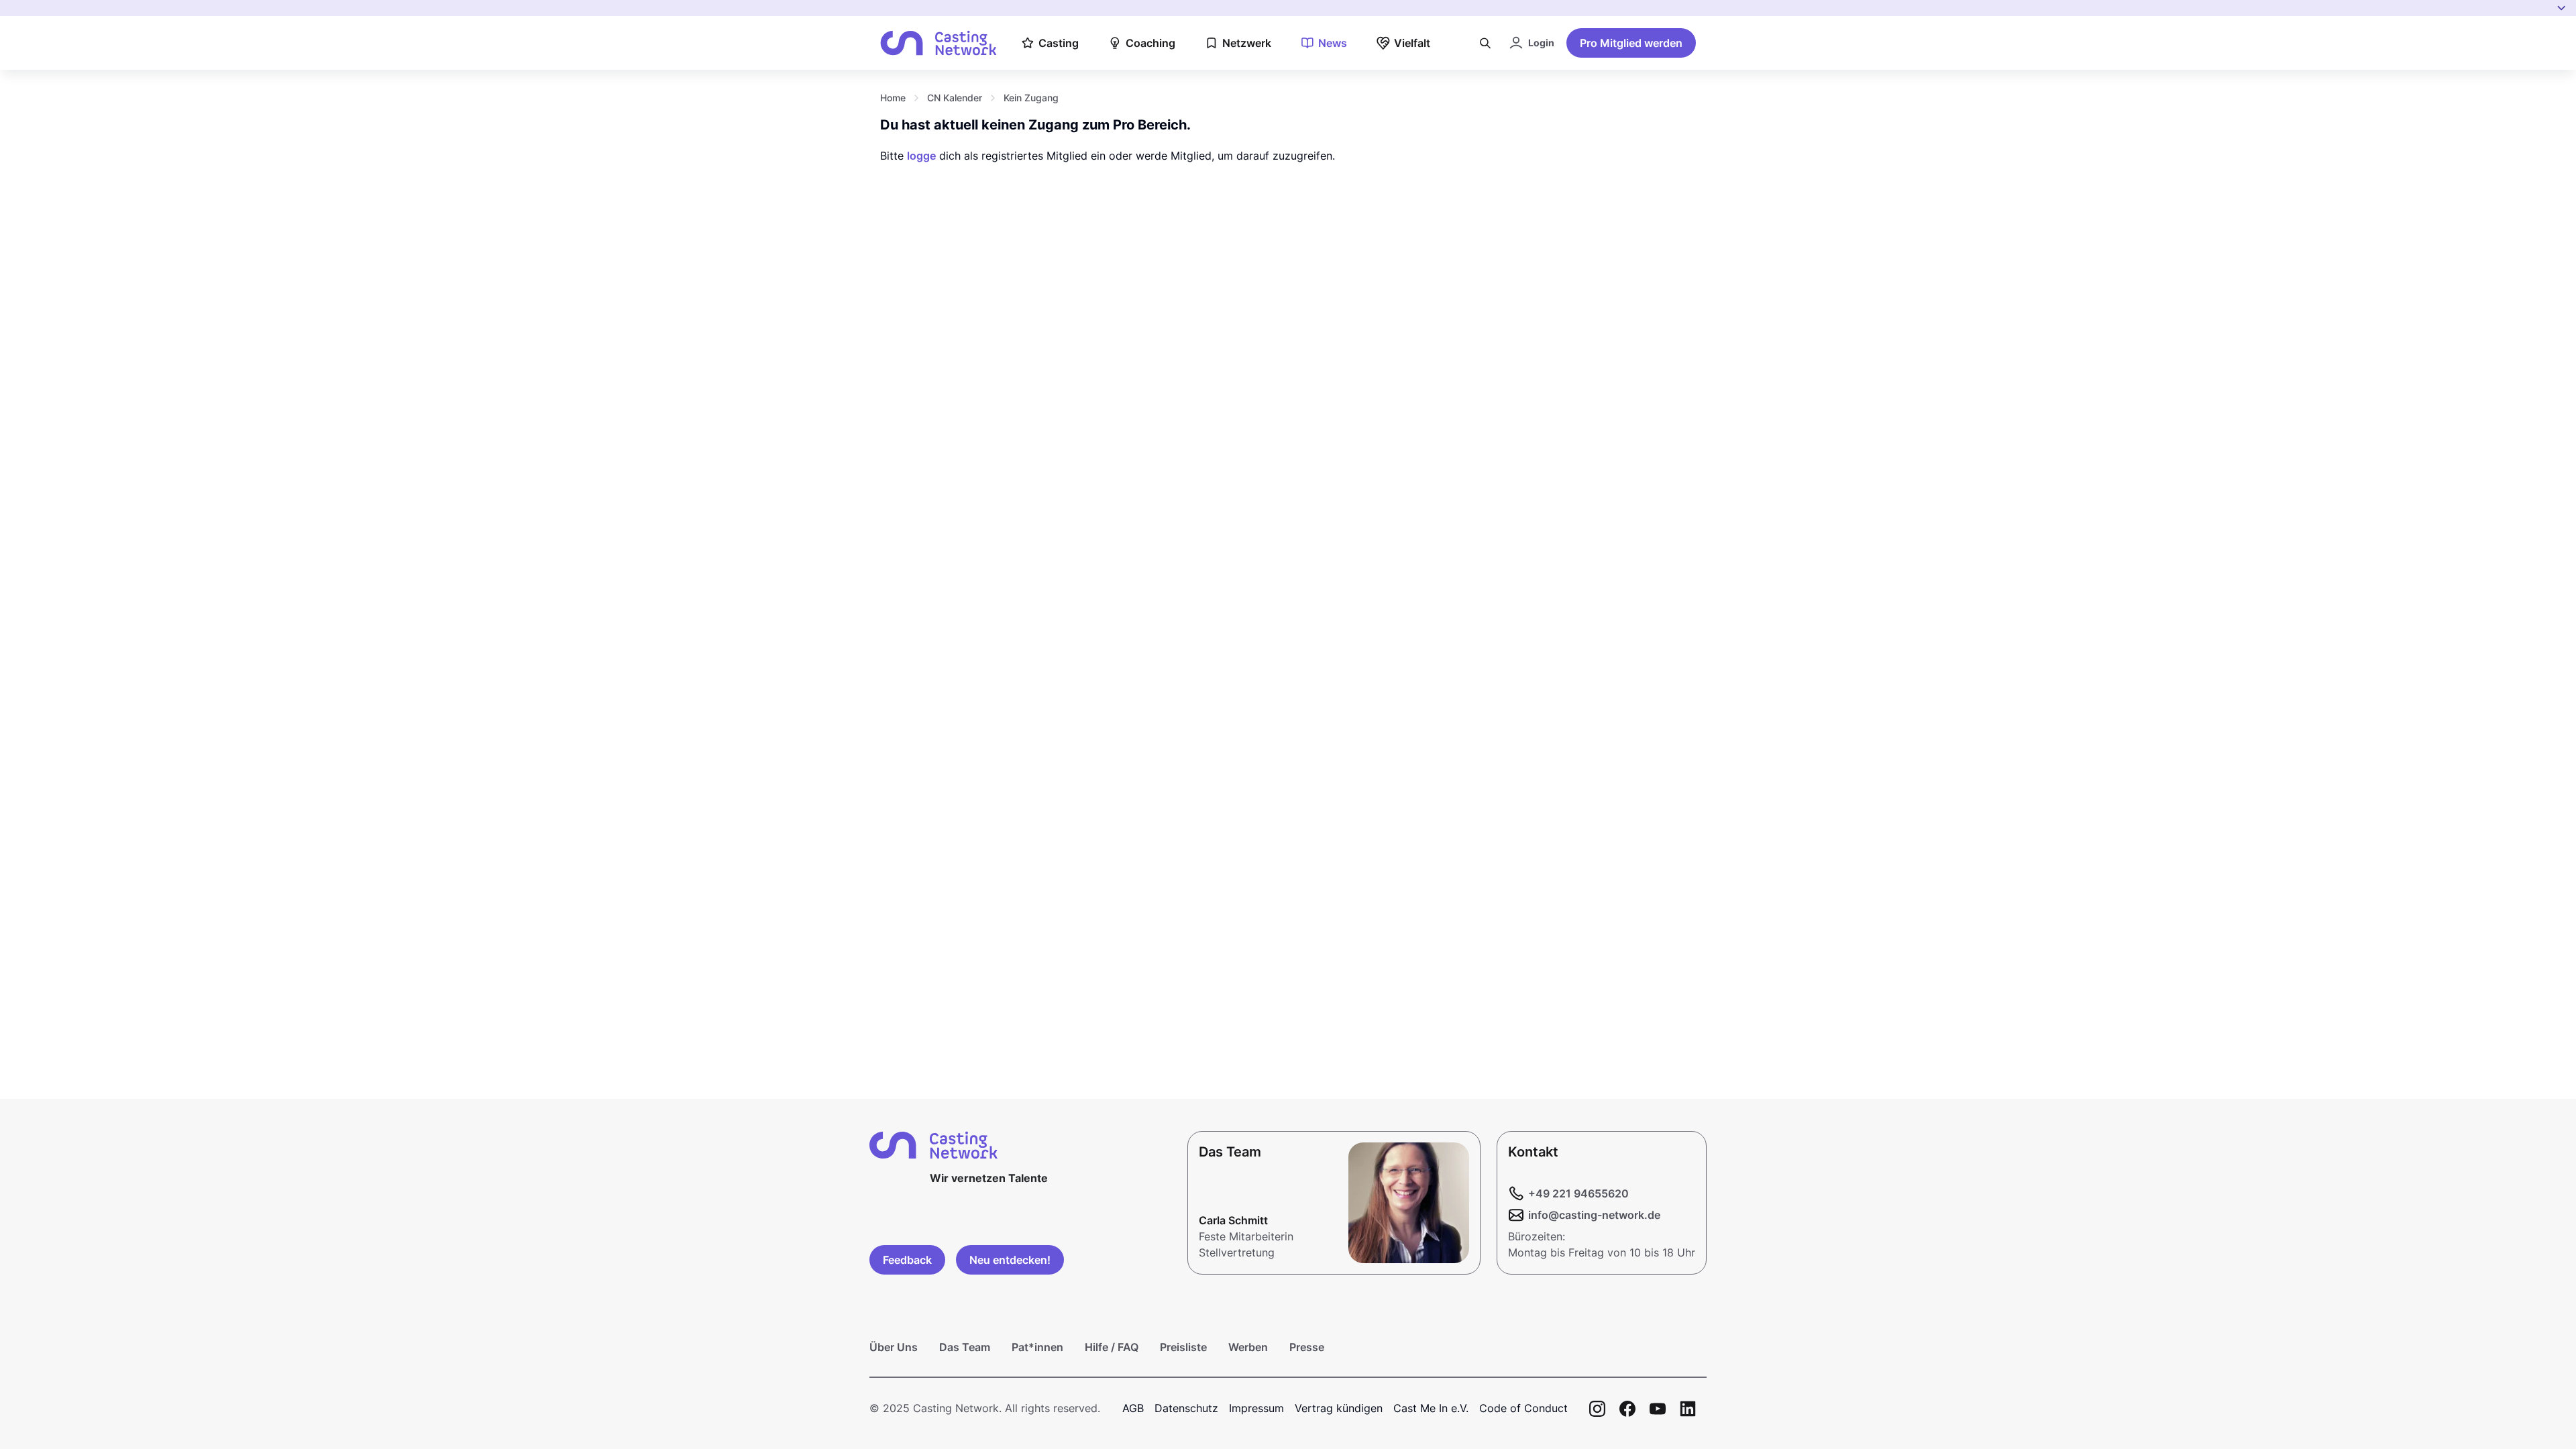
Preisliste (1183, 1347)
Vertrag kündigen (1339, 1408)
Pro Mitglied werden (1631, 43)
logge (921, 156)
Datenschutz (1186, 1408)
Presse (1307, 1347)
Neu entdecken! (1010, 1260)
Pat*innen (1037, 1347)
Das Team (965, 1347)
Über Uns (894, 1347)
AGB (1133, 1408)
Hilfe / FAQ (1112, 1347)
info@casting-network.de (1594, 1215)
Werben (1248, 1347)
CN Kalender (955, 98)
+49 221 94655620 (1578, 1193)
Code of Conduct (1523, 1408)
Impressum (1256, 1408)
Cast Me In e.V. (1431, 1408)
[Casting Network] (938, 43)
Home (893, 98)
